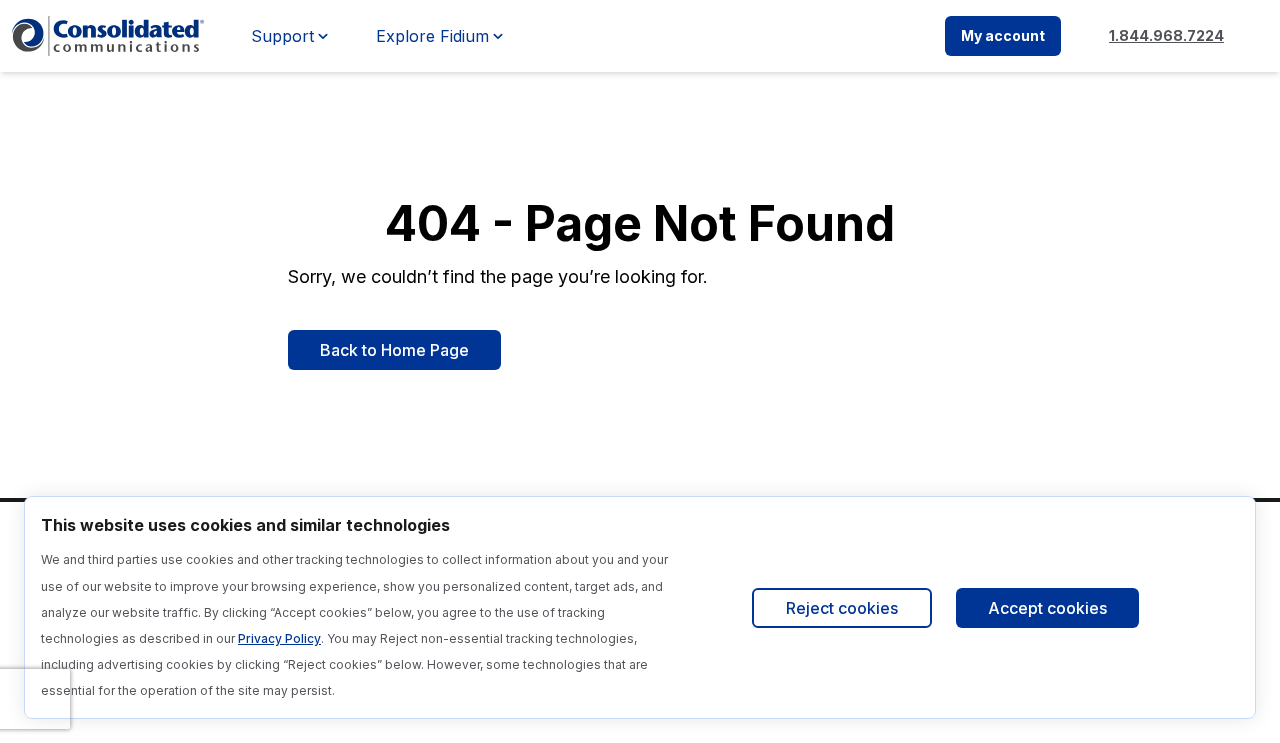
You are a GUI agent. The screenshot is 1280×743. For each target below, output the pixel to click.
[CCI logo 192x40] (108, 36)
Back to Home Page (394, 350)
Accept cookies (1047, 608)
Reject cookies (842, 608)
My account (1003, 35)
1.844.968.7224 (1166, 35)
